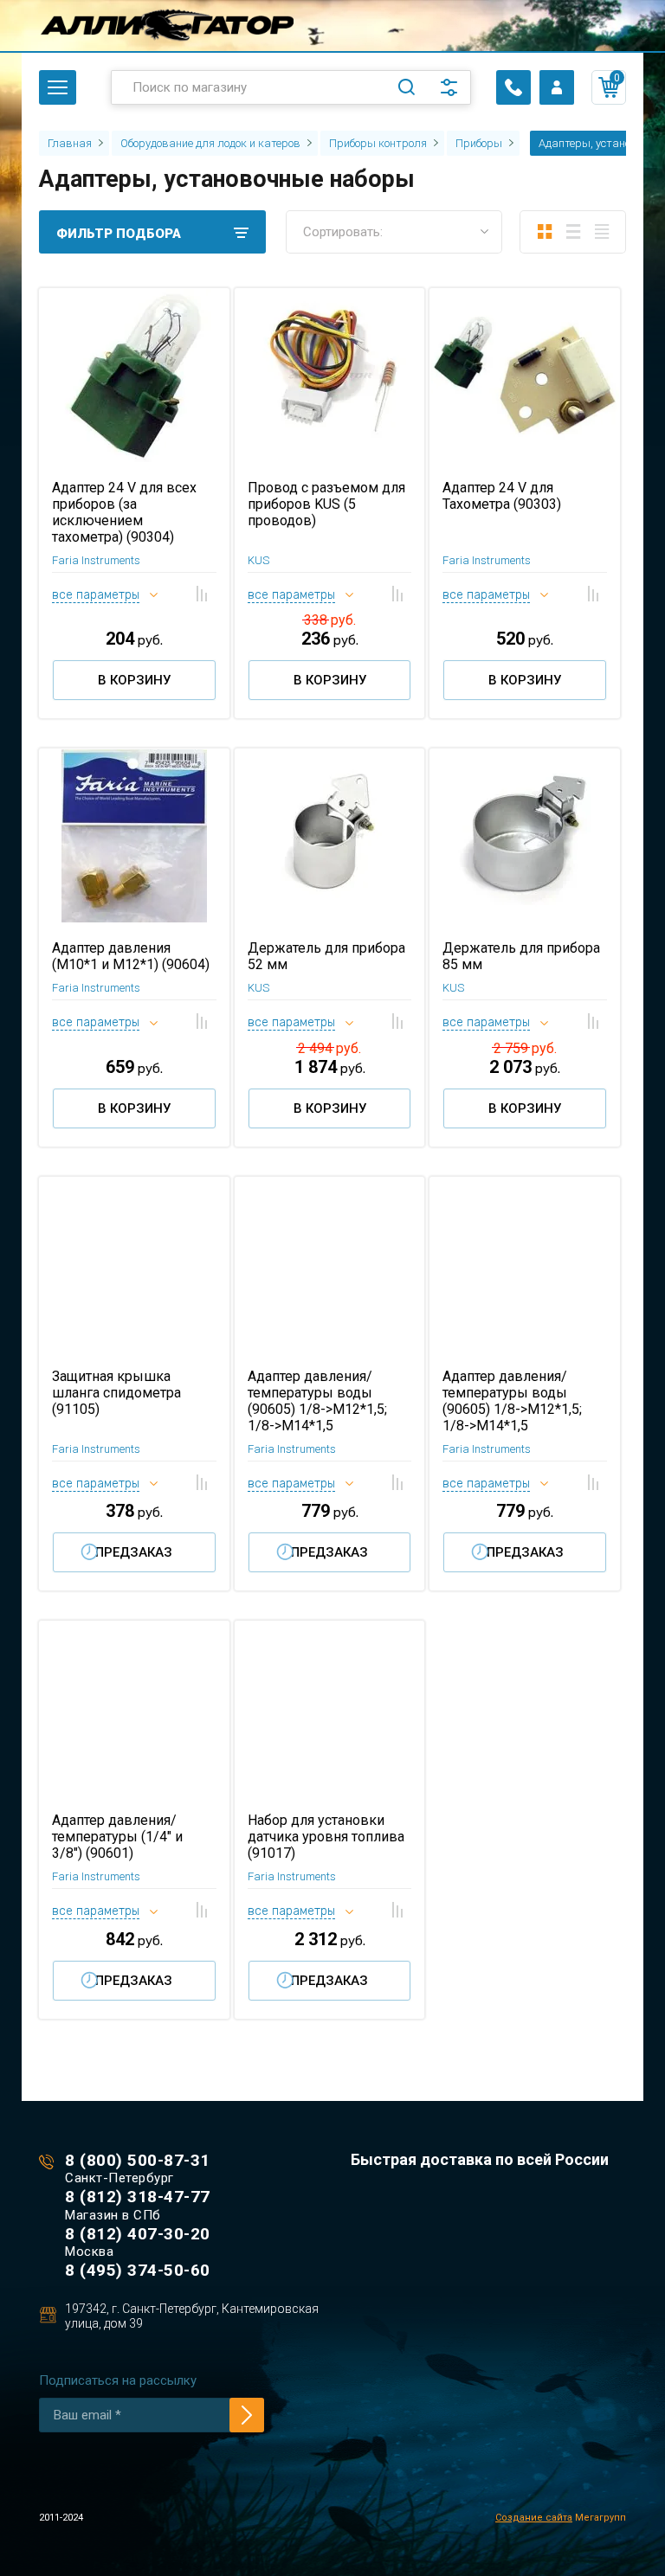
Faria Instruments (96, 560)
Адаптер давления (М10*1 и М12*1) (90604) (131, 956)
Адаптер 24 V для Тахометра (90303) (502, 496)
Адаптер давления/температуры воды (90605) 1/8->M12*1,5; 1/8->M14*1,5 (317, 1401)
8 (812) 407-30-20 (138, 2234)
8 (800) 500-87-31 (138, 2160)
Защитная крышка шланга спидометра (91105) (116, 1393)
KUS (258, 560)
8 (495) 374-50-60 (138, 2270)
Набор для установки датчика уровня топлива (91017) (326, 1837)
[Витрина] (544, 232)
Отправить (247, 2415)
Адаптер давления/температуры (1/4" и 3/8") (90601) (117, 1837)
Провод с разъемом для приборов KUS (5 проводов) (326, 504)
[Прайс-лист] (601, 232)
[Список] (573, 232)
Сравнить (202, 594)
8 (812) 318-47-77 (138, 2197)
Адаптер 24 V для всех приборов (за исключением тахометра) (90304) (124, 512)
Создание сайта (534, 2518)
